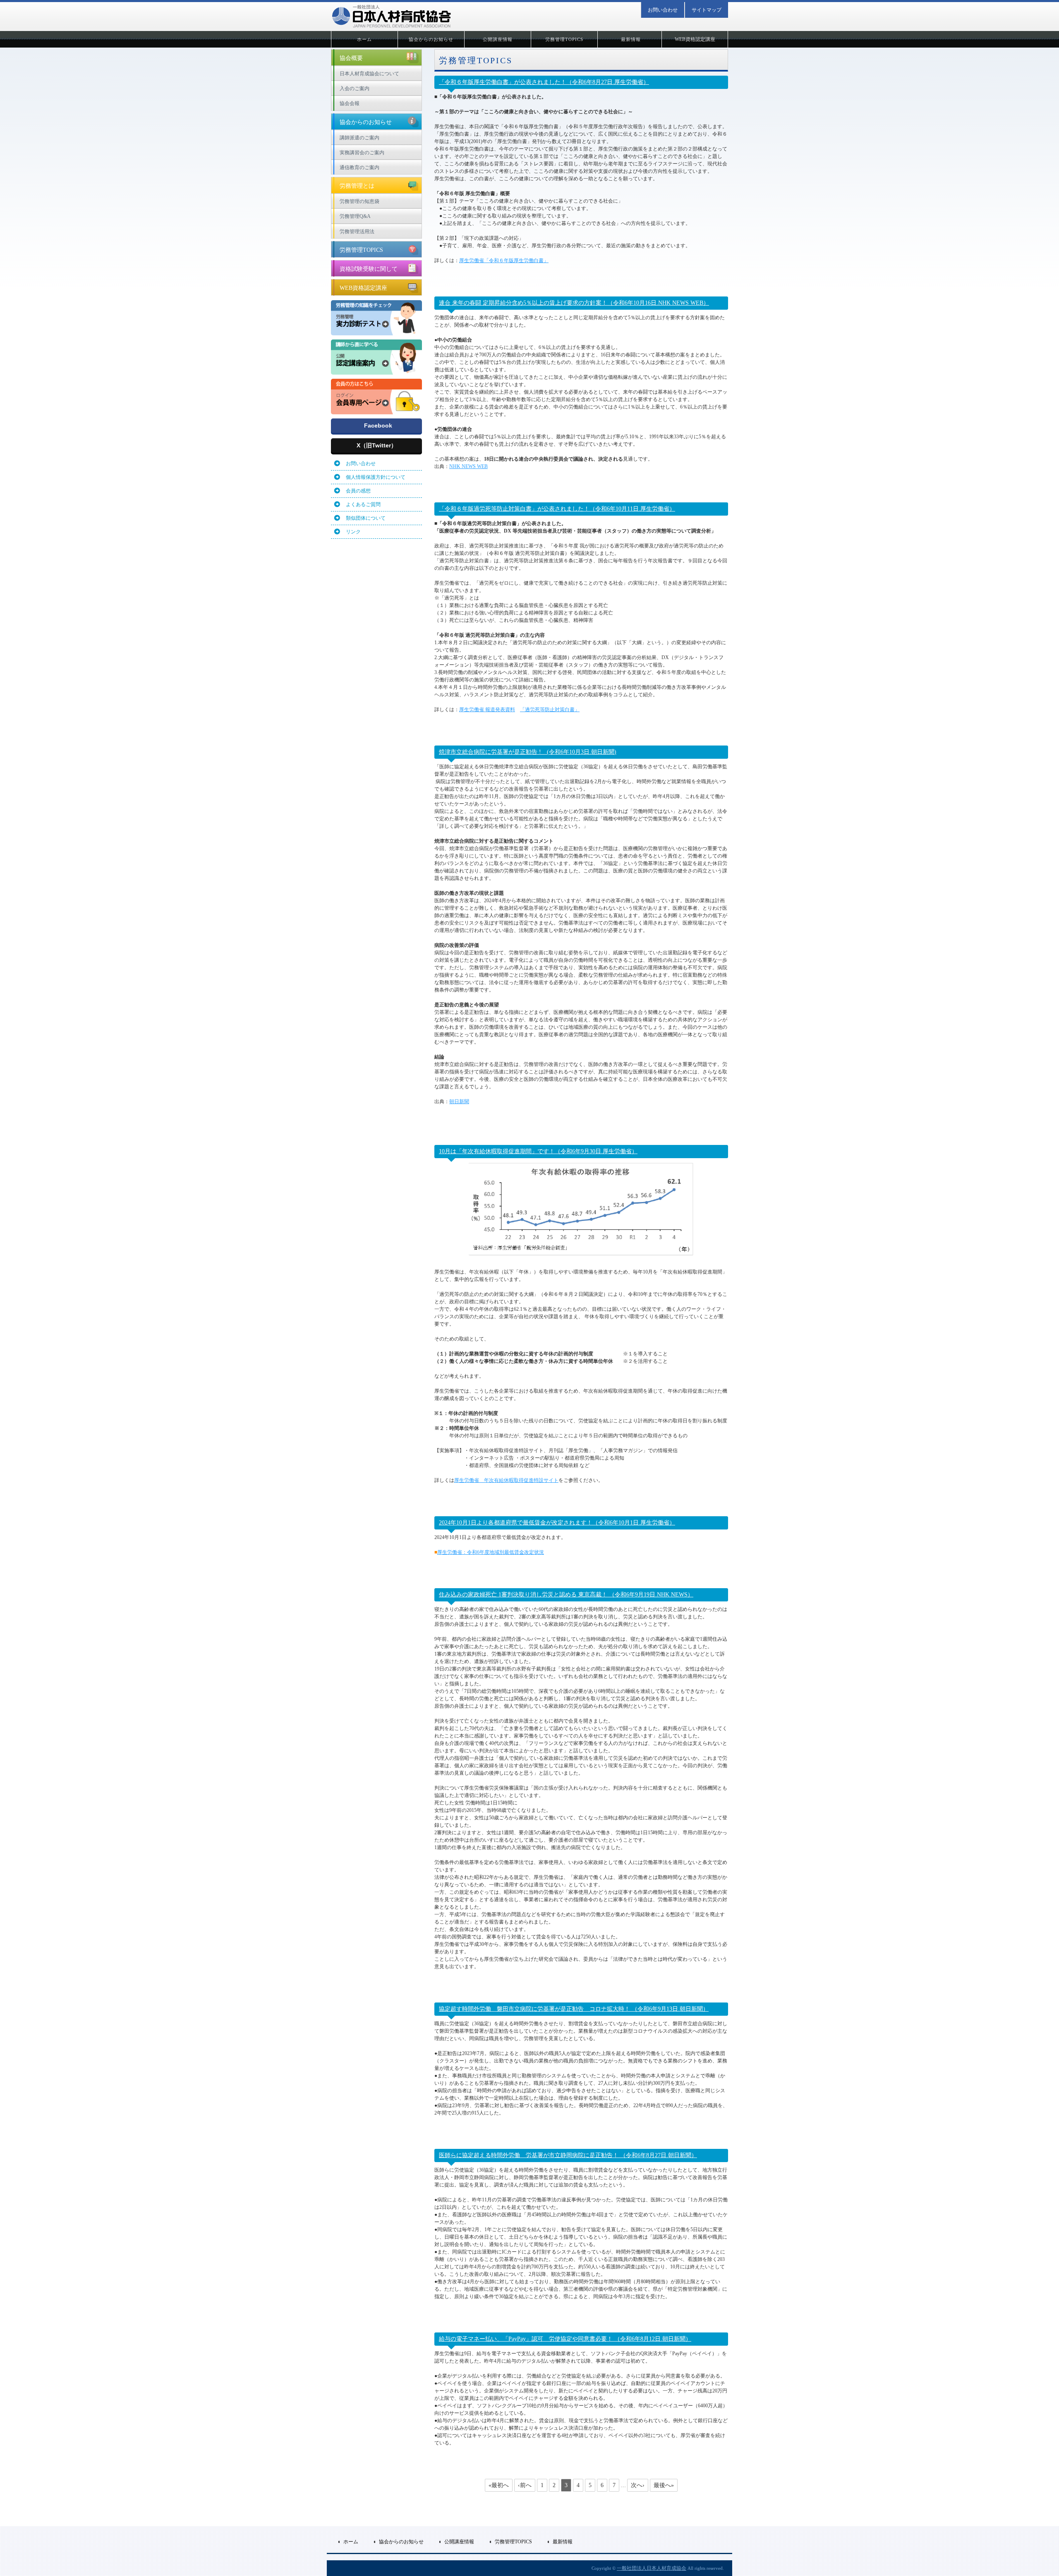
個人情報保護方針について (376, 477)
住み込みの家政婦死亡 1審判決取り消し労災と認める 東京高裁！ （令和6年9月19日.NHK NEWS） (566, 1595)
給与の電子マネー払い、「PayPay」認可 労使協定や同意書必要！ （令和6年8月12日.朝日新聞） (565, 2339)
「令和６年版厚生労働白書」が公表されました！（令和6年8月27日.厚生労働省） (544, 82)
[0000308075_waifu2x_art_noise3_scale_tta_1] (376, 332)
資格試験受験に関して (369, 269)
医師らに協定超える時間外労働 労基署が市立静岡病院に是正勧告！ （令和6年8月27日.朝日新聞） (568, 2155)
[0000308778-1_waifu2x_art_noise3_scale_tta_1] (376, 371)
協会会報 (350, 103)
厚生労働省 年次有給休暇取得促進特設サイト (506, 1480)
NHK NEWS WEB (468, 466)
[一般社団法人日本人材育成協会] (391, 16)
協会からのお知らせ (431, 39)
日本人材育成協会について (369, 74)
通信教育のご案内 (359, 167)
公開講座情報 (498, 39)
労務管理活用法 (357, 232)
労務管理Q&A (355, 216)
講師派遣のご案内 (359, 138)
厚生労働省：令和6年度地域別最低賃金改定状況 (491, 1552)
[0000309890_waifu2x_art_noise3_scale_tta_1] (376, 411)
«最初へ (499, 2485)
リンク (353, 532)
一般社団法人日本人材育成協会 (652, 2568)
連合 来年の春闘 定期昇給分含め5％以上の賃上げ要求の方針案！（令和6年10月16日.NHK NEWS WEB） (574, 303)
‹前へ (525, 2485)
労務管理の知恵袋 (359, 201)
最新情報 (631, 39)
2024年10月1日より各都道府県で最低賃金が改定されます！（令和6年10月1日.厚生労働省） (557, 1523)
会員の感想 (358, 491)
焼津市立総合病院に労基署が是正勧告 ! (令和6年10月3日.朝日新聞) (528, 752)
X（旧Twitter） (377, 445)
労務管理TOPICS (564, 39)
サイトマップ (707, 10)
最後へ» (664, 2485)
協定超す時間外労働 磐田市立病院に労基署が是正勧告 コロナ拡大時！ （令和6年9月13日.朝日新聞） (574, 2009)
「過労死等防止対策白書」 (550, 710)
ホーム (364, 39)
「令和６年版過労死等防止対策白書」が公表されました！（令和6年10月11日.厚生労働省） (557, 509)
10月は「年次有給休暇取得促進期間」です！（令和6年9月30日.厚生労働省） (538, 1151)
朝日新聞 (459, 1102)
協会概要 (351, 58)
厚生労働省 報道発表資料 (487, 710)
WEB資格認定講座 (695, 39)
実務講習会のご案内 (362, 153)
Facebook (378, 425)
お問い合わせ (663, 10)
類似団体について (366, 518)
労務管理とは (357, 186)
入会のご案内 (355, 88)
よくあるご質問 (363, 504)
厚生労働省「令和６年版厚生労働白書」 (504, 260)
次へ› (638, 2485)
